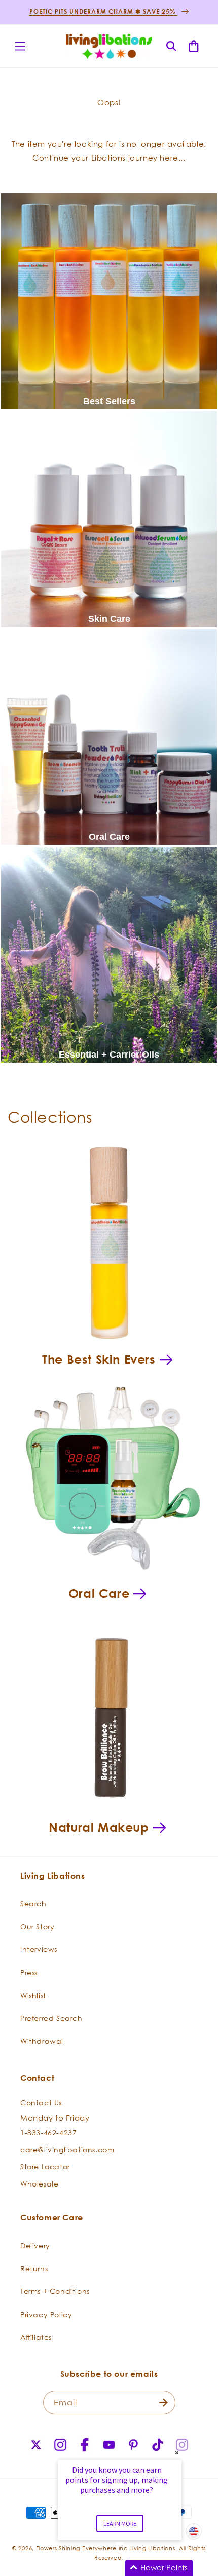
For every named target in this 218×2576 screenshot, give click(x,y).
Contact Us (41, 2103)
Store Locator (45, 2167)
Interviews (39, 1949)
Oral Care (99, 1593)
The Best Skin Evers (99, 1359)
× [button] (177, 2453)
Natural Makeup (99, 1827)
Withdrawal (42, 2041)
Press (29, 1973)
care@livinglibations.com (67, 2149)
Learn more (120, 2524)
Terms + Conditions (55, 2291)
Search (33, 1904)
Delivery (35, 2246)
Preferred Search (51, 2018)
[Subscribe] (164, 2403)
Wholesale (39, 2184)
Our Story (37, 1926)
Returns (34, 2268)
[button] (20, 46)
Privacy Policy (46, 2314)
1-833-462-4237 (48, 2133)
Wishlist (33, 1995)
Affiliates (36, 2337)
